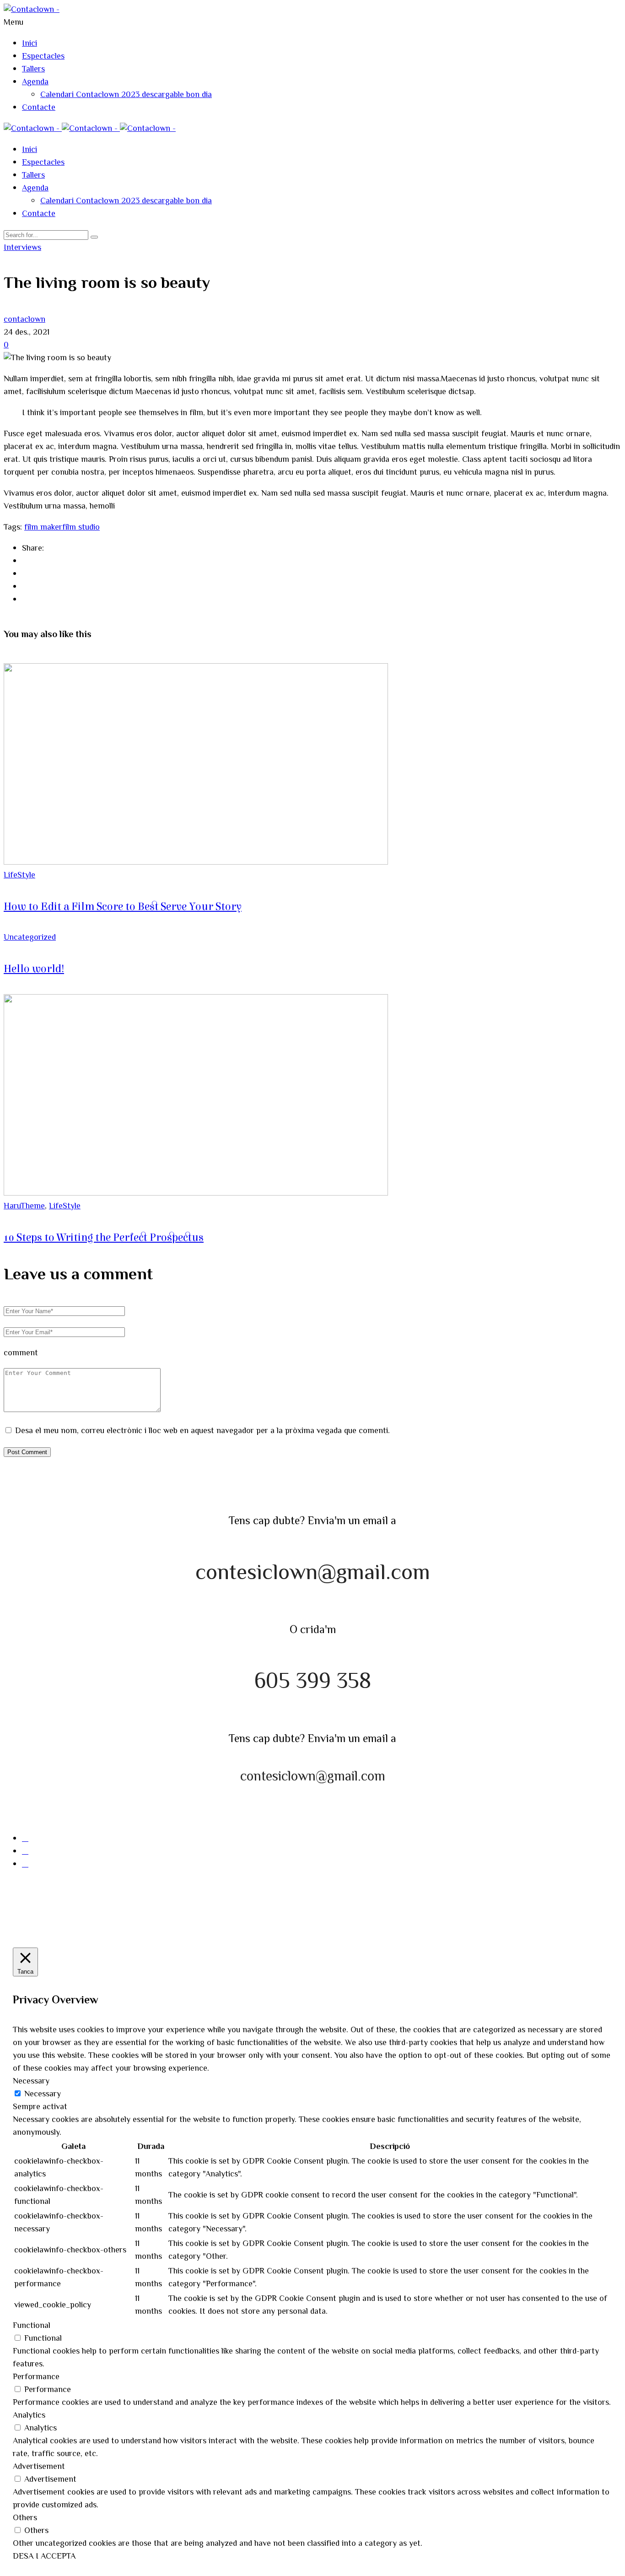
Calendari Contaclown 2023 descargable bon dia (126, 95)
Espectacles (43, 57)
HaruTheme (24, 1207)
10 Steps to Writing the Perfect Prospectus (104, 1238)
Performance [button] (36, 2377)
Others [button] (25, 2518)
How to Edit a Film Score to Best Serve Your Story (123, 907)
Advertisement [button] (39, 2467)
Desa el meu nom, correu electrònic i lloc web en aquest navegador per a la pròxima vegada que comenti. (202, 1431)
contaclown (24, 320)
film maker (43, 528)
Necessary (43, 2094)
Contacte (39, 108)
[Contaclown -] (32, 10)
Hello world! (34, 969)
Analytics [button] (29, 2416)
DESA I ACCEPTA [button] (44, 2557)
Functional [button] (32, 2326)
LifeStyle (19, 876)
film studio (81, 528)
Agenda (35, 82)
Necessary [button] (31, 2082)
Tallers (33, 70)
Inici (30, 44)
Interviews (22, 248)
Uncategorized (30, 938)
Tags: (14, 528)
